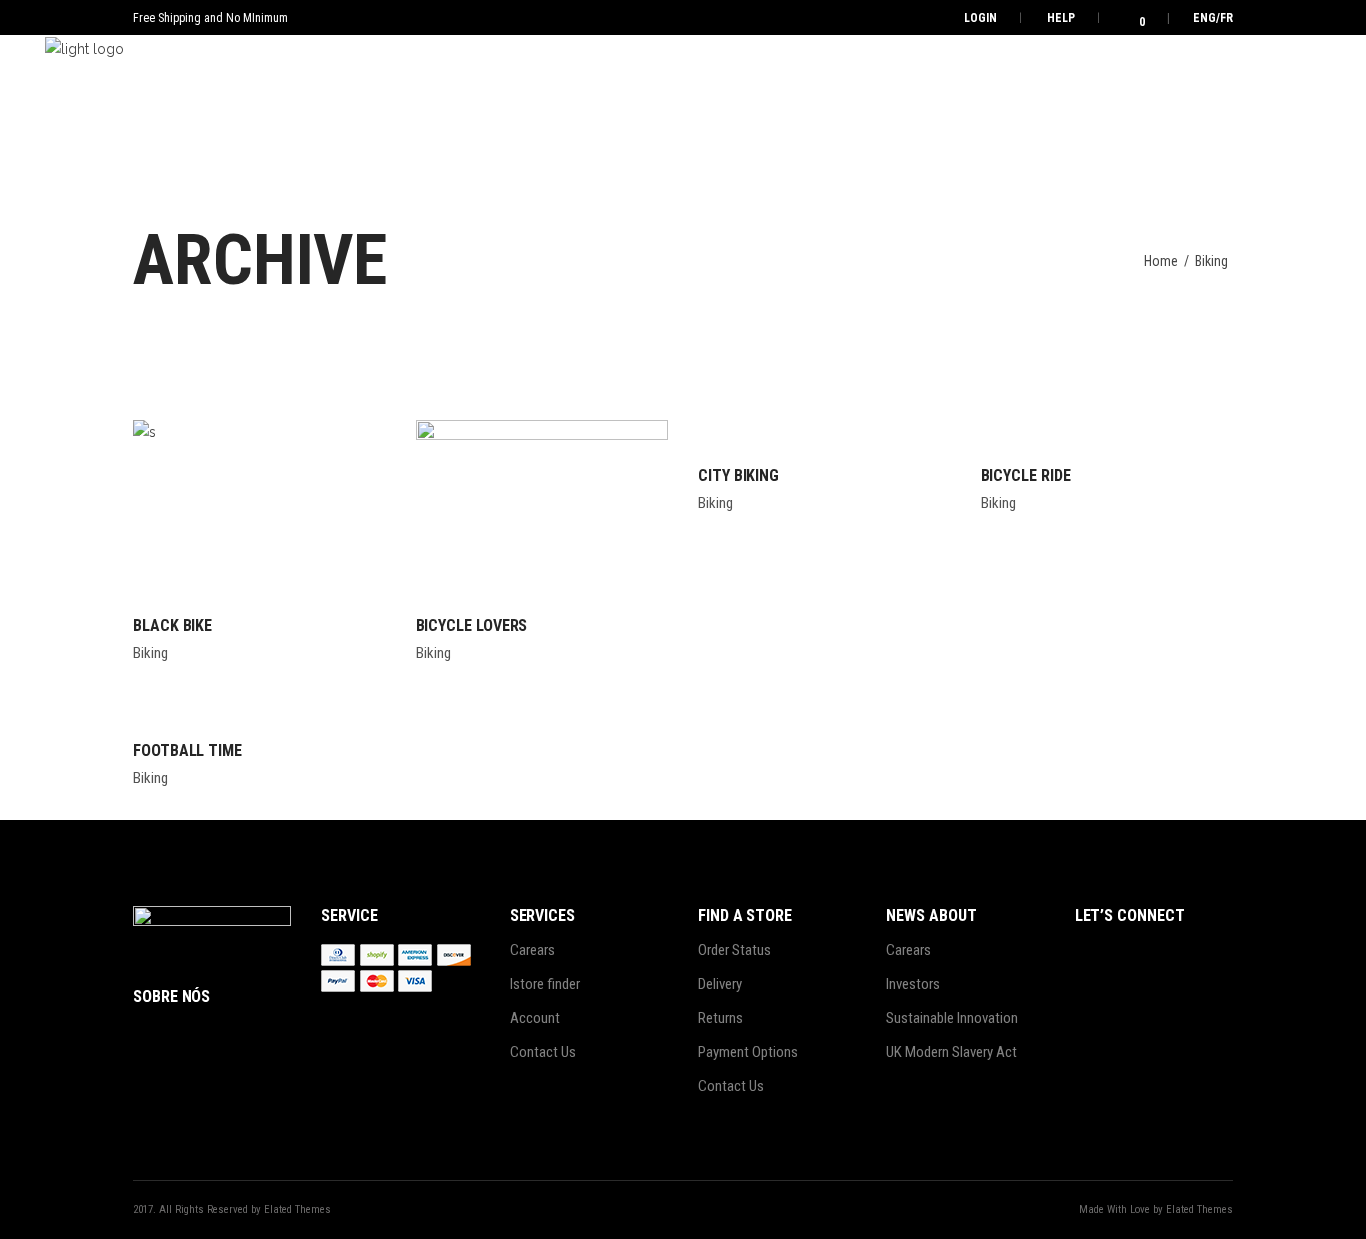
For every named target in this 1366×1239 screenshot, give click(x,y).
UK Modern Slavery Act (951, 1052)
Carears (532, 950)
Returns (720, 1018)
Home (1161, 261)
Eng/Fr (1213, 18)
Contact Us (543, 1052)
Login (980, 18)
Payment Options (748, 1052)
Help (1061, 18)
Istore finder (545, 984)
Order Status (734, 950)
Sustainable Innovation (952, 1018)
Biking (150, 653)
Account (535, 1018)
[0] (1129, 17)
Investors (913, 984)
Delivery (720, 984)
